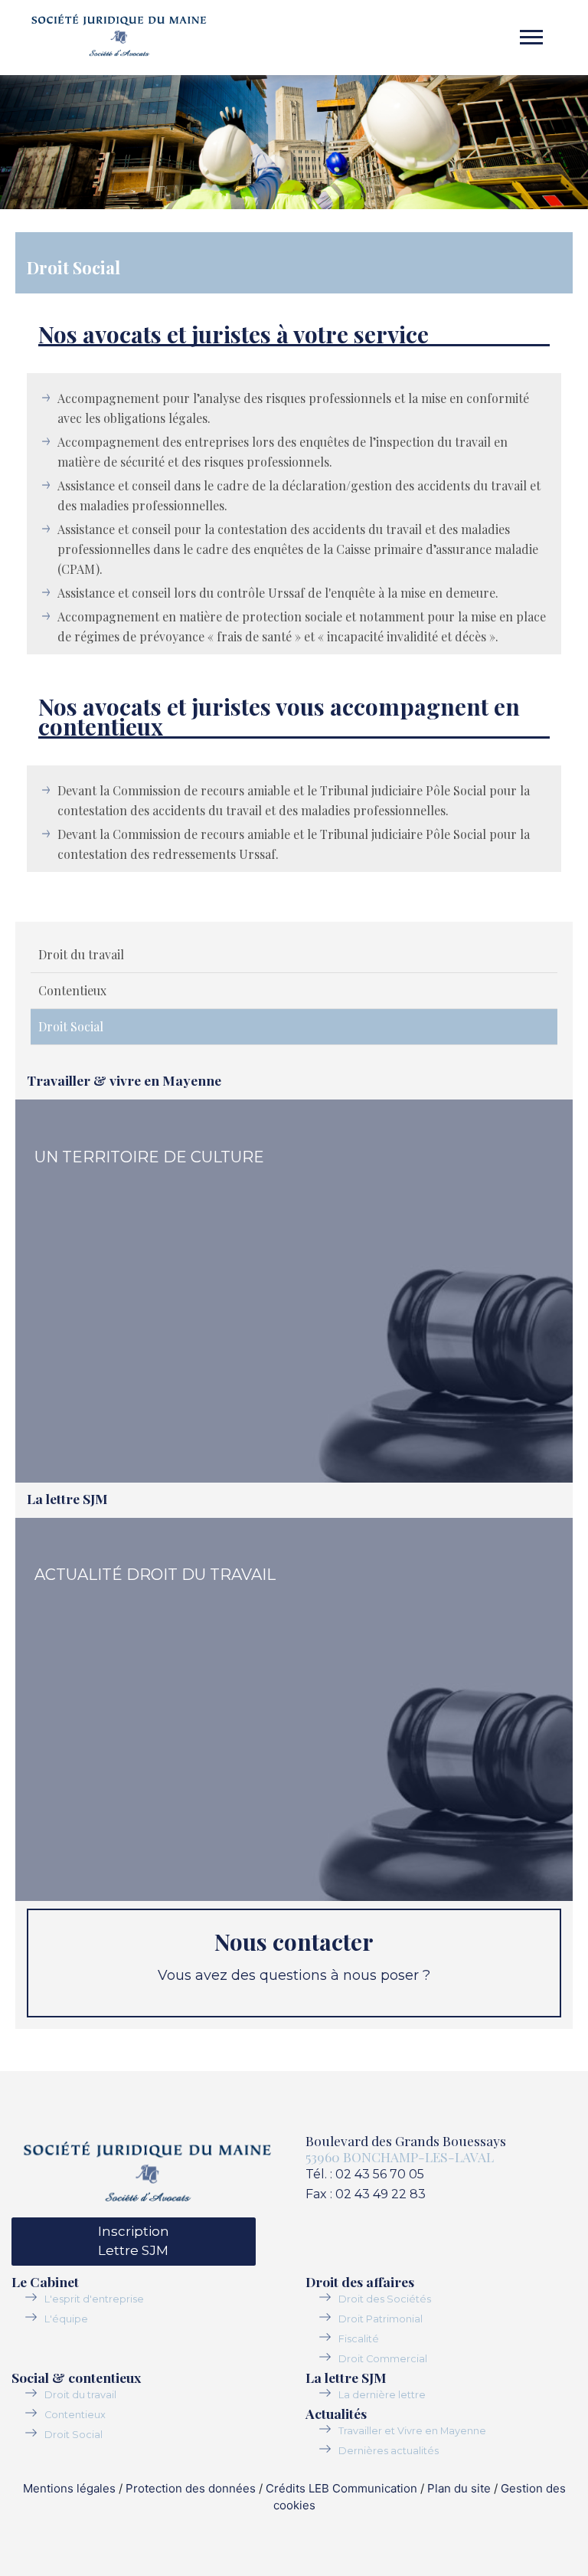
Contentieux (72, 990)
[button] (530, 23)
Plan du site (459, 2488)
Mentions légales (69, 2488)
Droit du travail (81, 954)
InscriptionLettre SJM (134, 2241)
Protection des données (191, 2488)
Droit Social (71, 1026)
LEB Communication (363, 2488)
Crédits (286, 2488)
